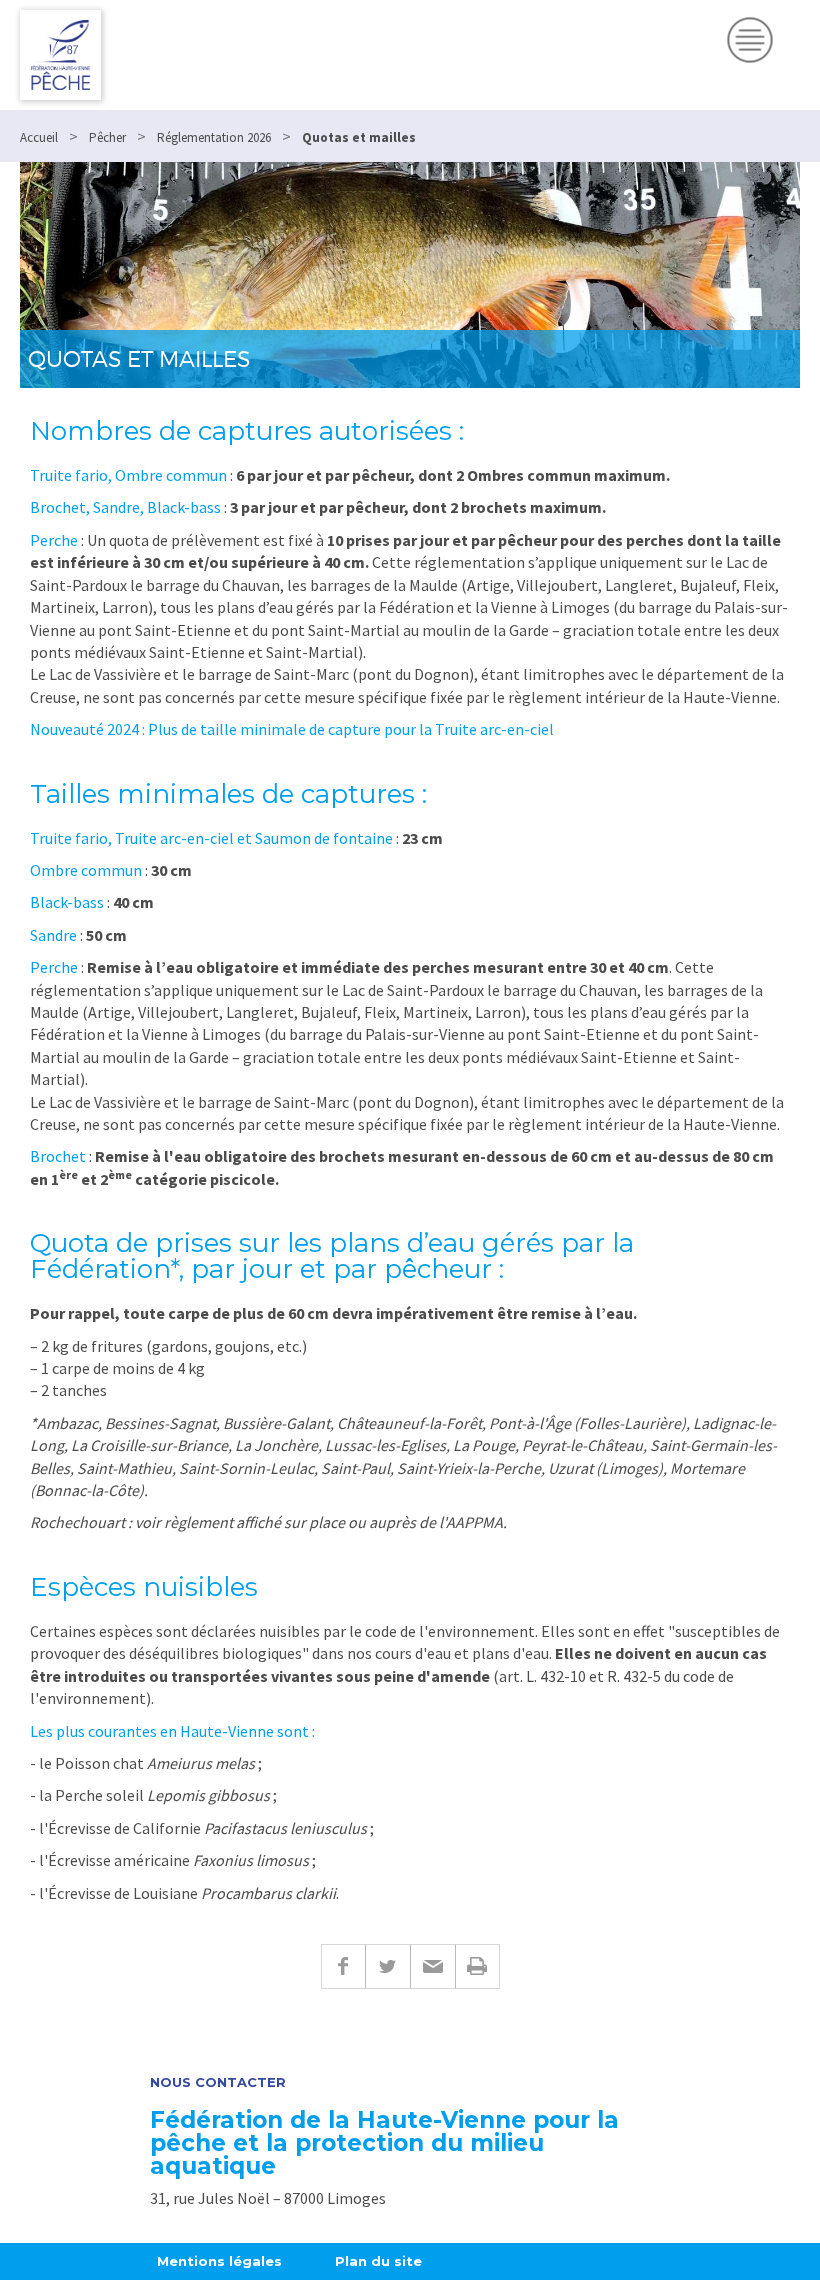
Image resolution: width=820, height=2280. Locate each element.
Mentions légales (219, 2261)
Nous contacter (218, 2082)
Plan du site (378, 2261)
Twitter (387, 1966)
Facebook (343, 1966)
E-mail (432, 1966)
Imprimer (477, 1966)
